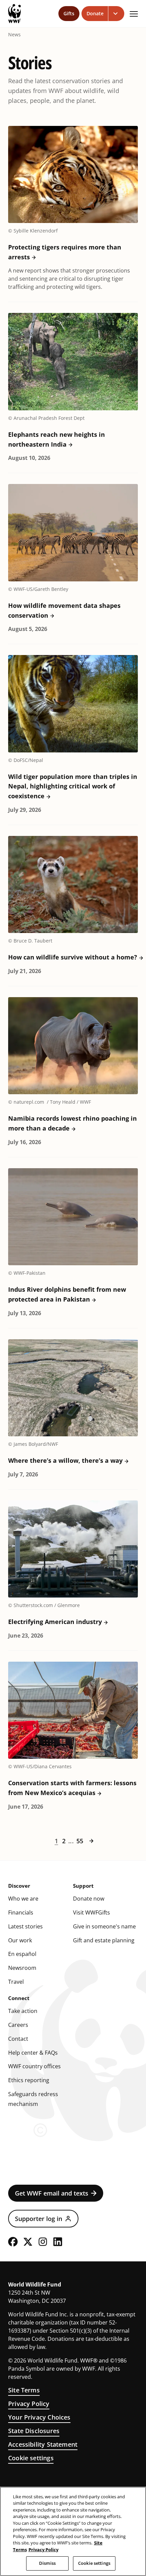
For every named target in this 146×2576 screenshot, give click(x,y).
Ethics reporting (29, 2080)
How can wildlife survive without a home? (73, 957)
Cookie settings (31, 2458)
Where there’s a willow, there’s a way (65, 1460)
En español (22, 1954)
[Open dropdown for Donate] (116, 14)
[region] (73, 2531)
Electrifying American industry (55, 1622)
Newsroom (22, 1968)
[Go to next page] (91, 1841)
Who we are (23, 1899)
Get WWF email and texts (52, 2193)
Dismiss (47, 2563)
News (14, 35)
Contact (18, 2039)
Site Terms (24, 2390)
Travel (16, 1982)
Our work (20, 1940)
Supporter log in (39, 2219)
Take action (23, 2011)
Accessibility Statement (43, 2444)
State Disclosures (34, 2431)
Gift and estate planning (104, 1940)
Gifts (69, 13)
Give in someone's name (104, 1926)
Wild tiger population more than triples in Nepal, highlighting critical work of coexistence (73, 786)
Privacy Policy (29, 2404)
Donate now (89, 1899)
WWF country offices (34, 2066)
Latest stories (25, 1926)
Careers (18, 2025)
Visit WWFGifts (92, 1912)
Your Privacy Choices (39, 2417)
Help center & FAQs (33, 2053)
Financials (21, 1912)
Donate (95, 13)
